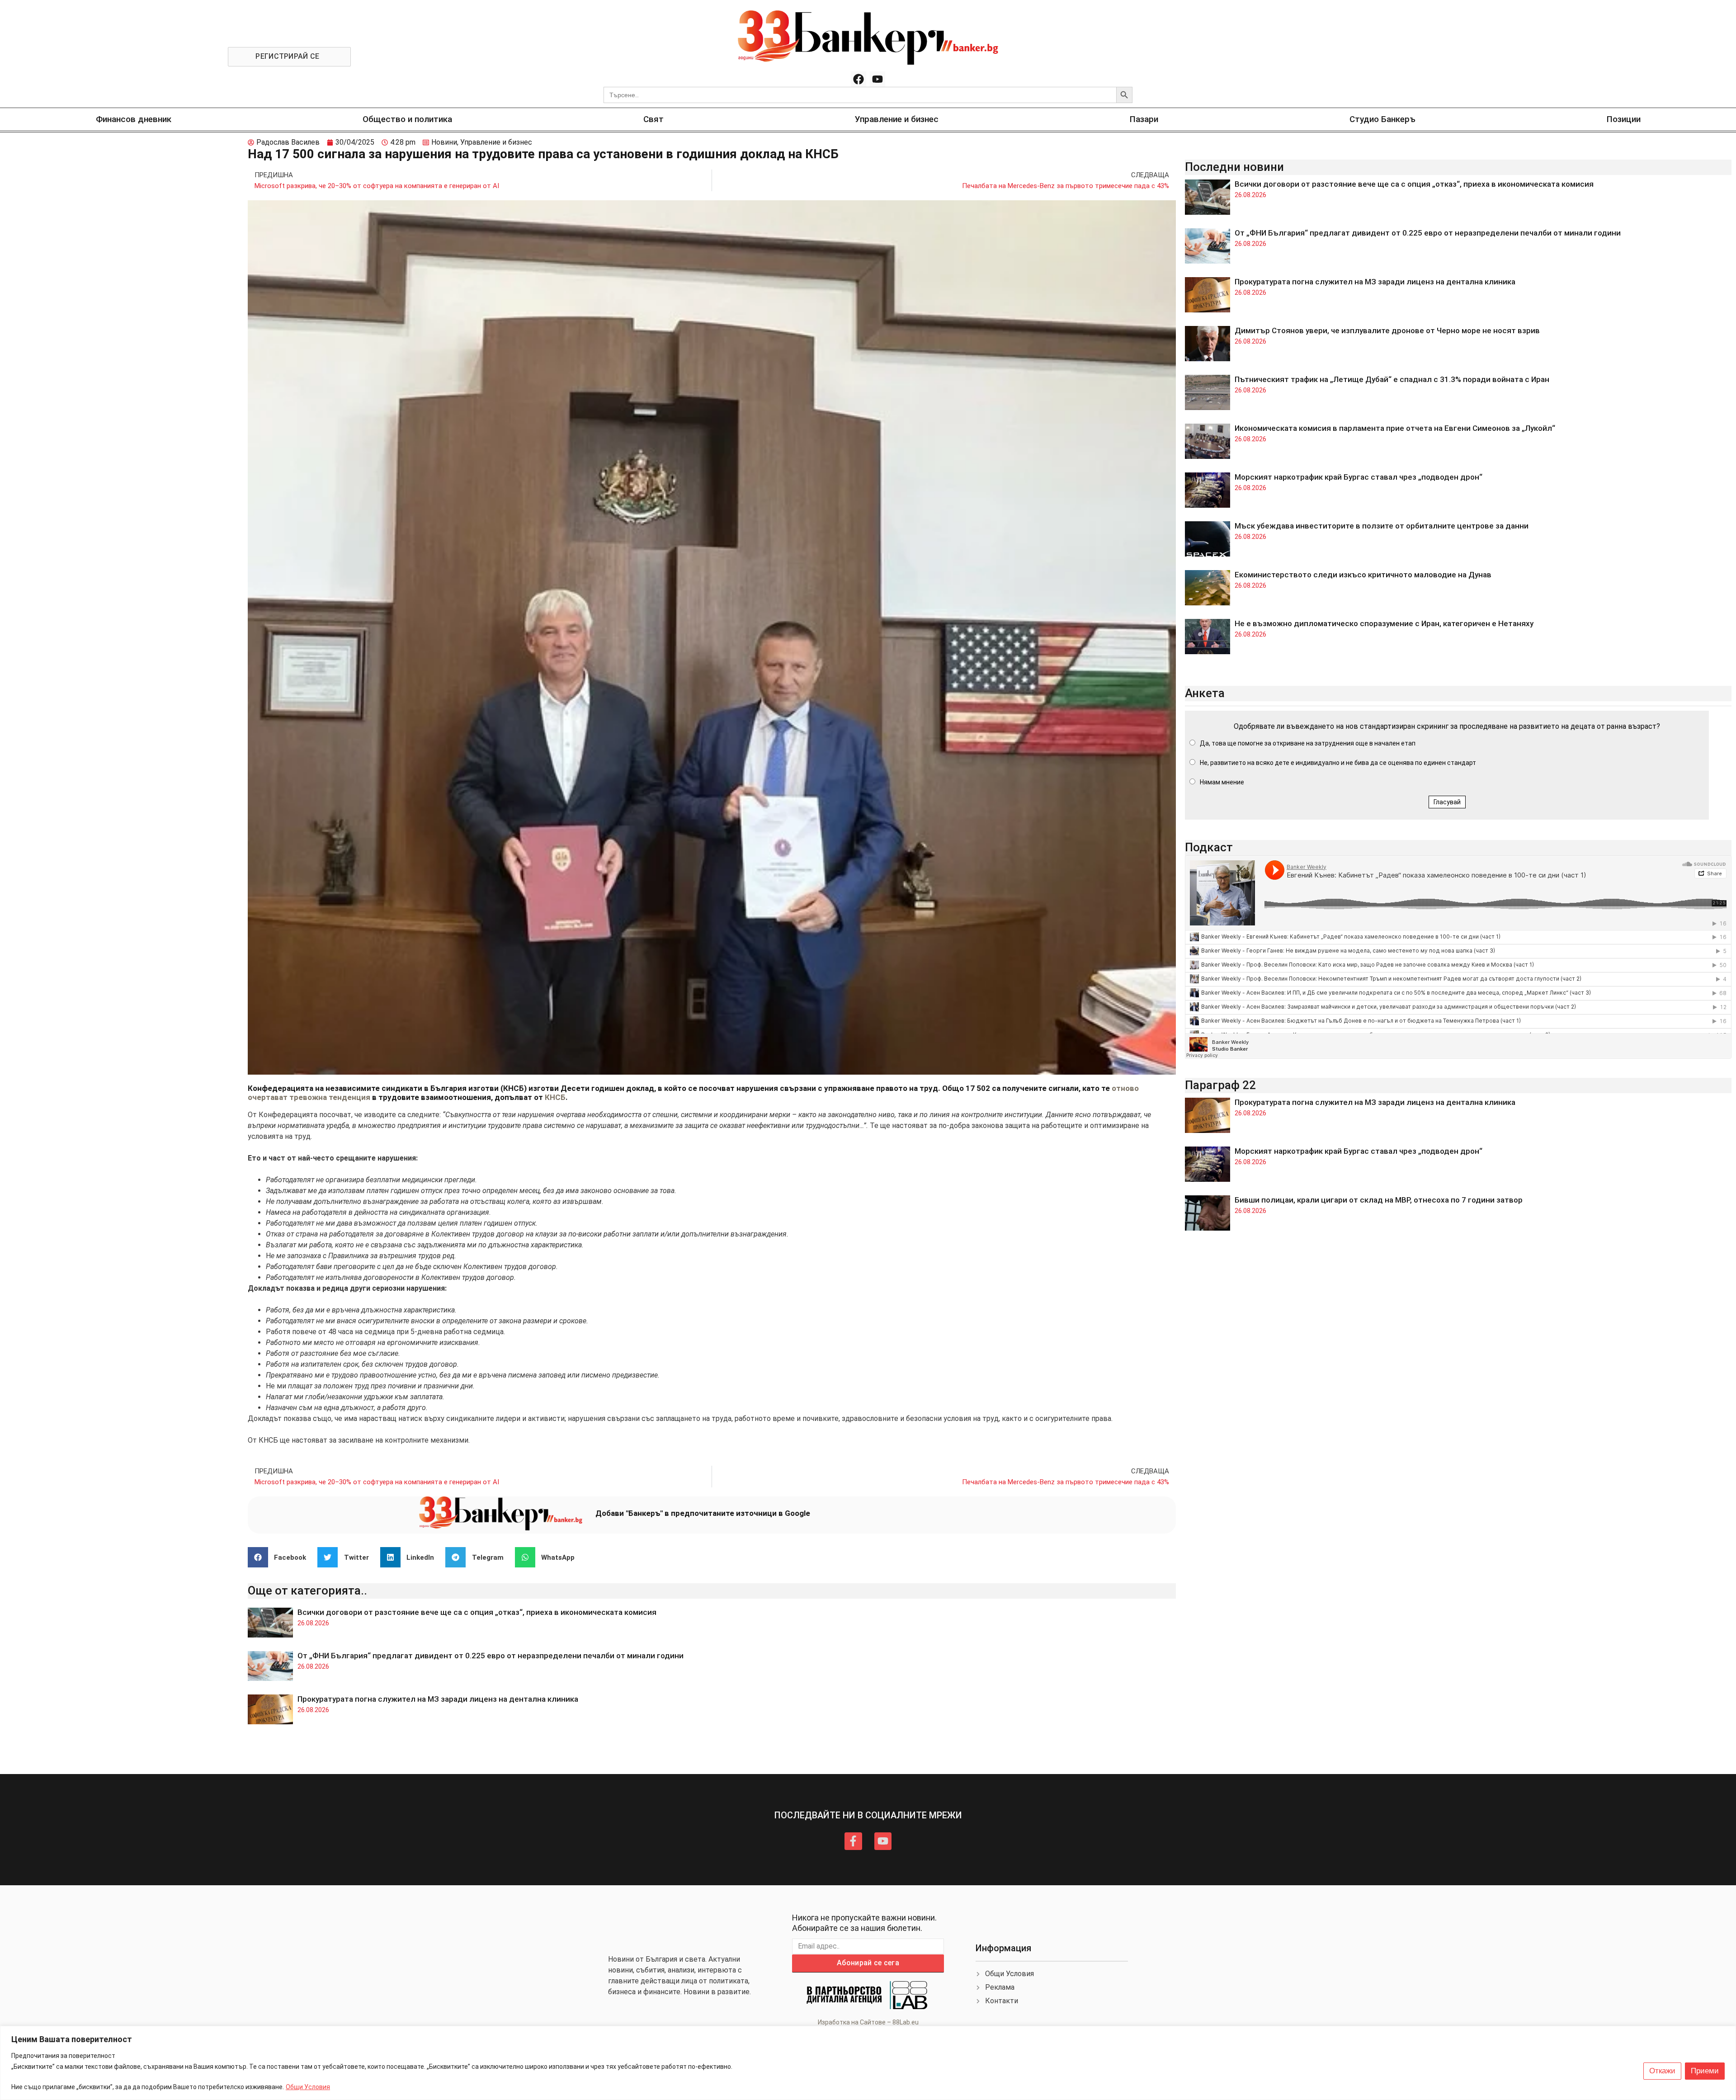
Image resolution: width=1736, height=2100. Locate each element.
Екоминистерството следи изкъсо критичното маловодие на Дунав (1363, 575)
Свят (653, 119)
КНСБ (555, 1097)
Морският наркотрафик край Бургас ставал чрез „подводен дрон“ (1359, 477)
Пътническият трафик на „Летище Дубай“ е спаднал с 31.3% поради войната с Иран (1392, 379)
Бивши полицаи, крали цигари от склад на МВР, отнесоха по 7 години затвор (1379, 1200)
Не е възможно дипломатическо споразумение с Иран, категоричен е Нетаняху (1384, 623)
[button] (281, 1557)
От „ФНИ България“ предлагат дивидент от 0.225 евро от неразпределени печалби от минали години (491, 1656)
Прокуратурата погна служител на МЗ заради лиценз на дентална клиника (438, 1699)
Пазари (1144, 119)
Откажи (1662, 2071)
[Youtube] (877, 79)
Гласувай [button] (1447, 802)
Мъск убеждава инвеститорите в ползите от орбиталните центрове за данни (1382, 526)
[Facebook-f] (853, 1841)
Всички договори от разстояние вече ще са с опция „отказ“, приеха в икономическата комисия (477, 1612)
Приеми (1705, 2071)
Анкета (1205, 693)
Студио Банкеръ (1382, 119)
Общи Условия (308, 2087)
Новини (444, 142)
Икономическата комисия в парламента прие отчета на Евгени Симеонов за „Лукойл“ (1395, 428)
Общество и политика (407, 119)
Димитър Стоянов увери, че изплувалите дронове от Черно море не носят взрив (1387, 330)
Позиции (1624, 119)
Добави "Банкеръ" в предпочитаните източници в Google (703, 1513)
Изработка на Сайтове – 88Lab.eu (868, 2022)
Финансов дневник (134, 119)
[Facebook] (859, 79)
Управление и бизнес (897, 119)
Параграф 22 (1220, 1085)
